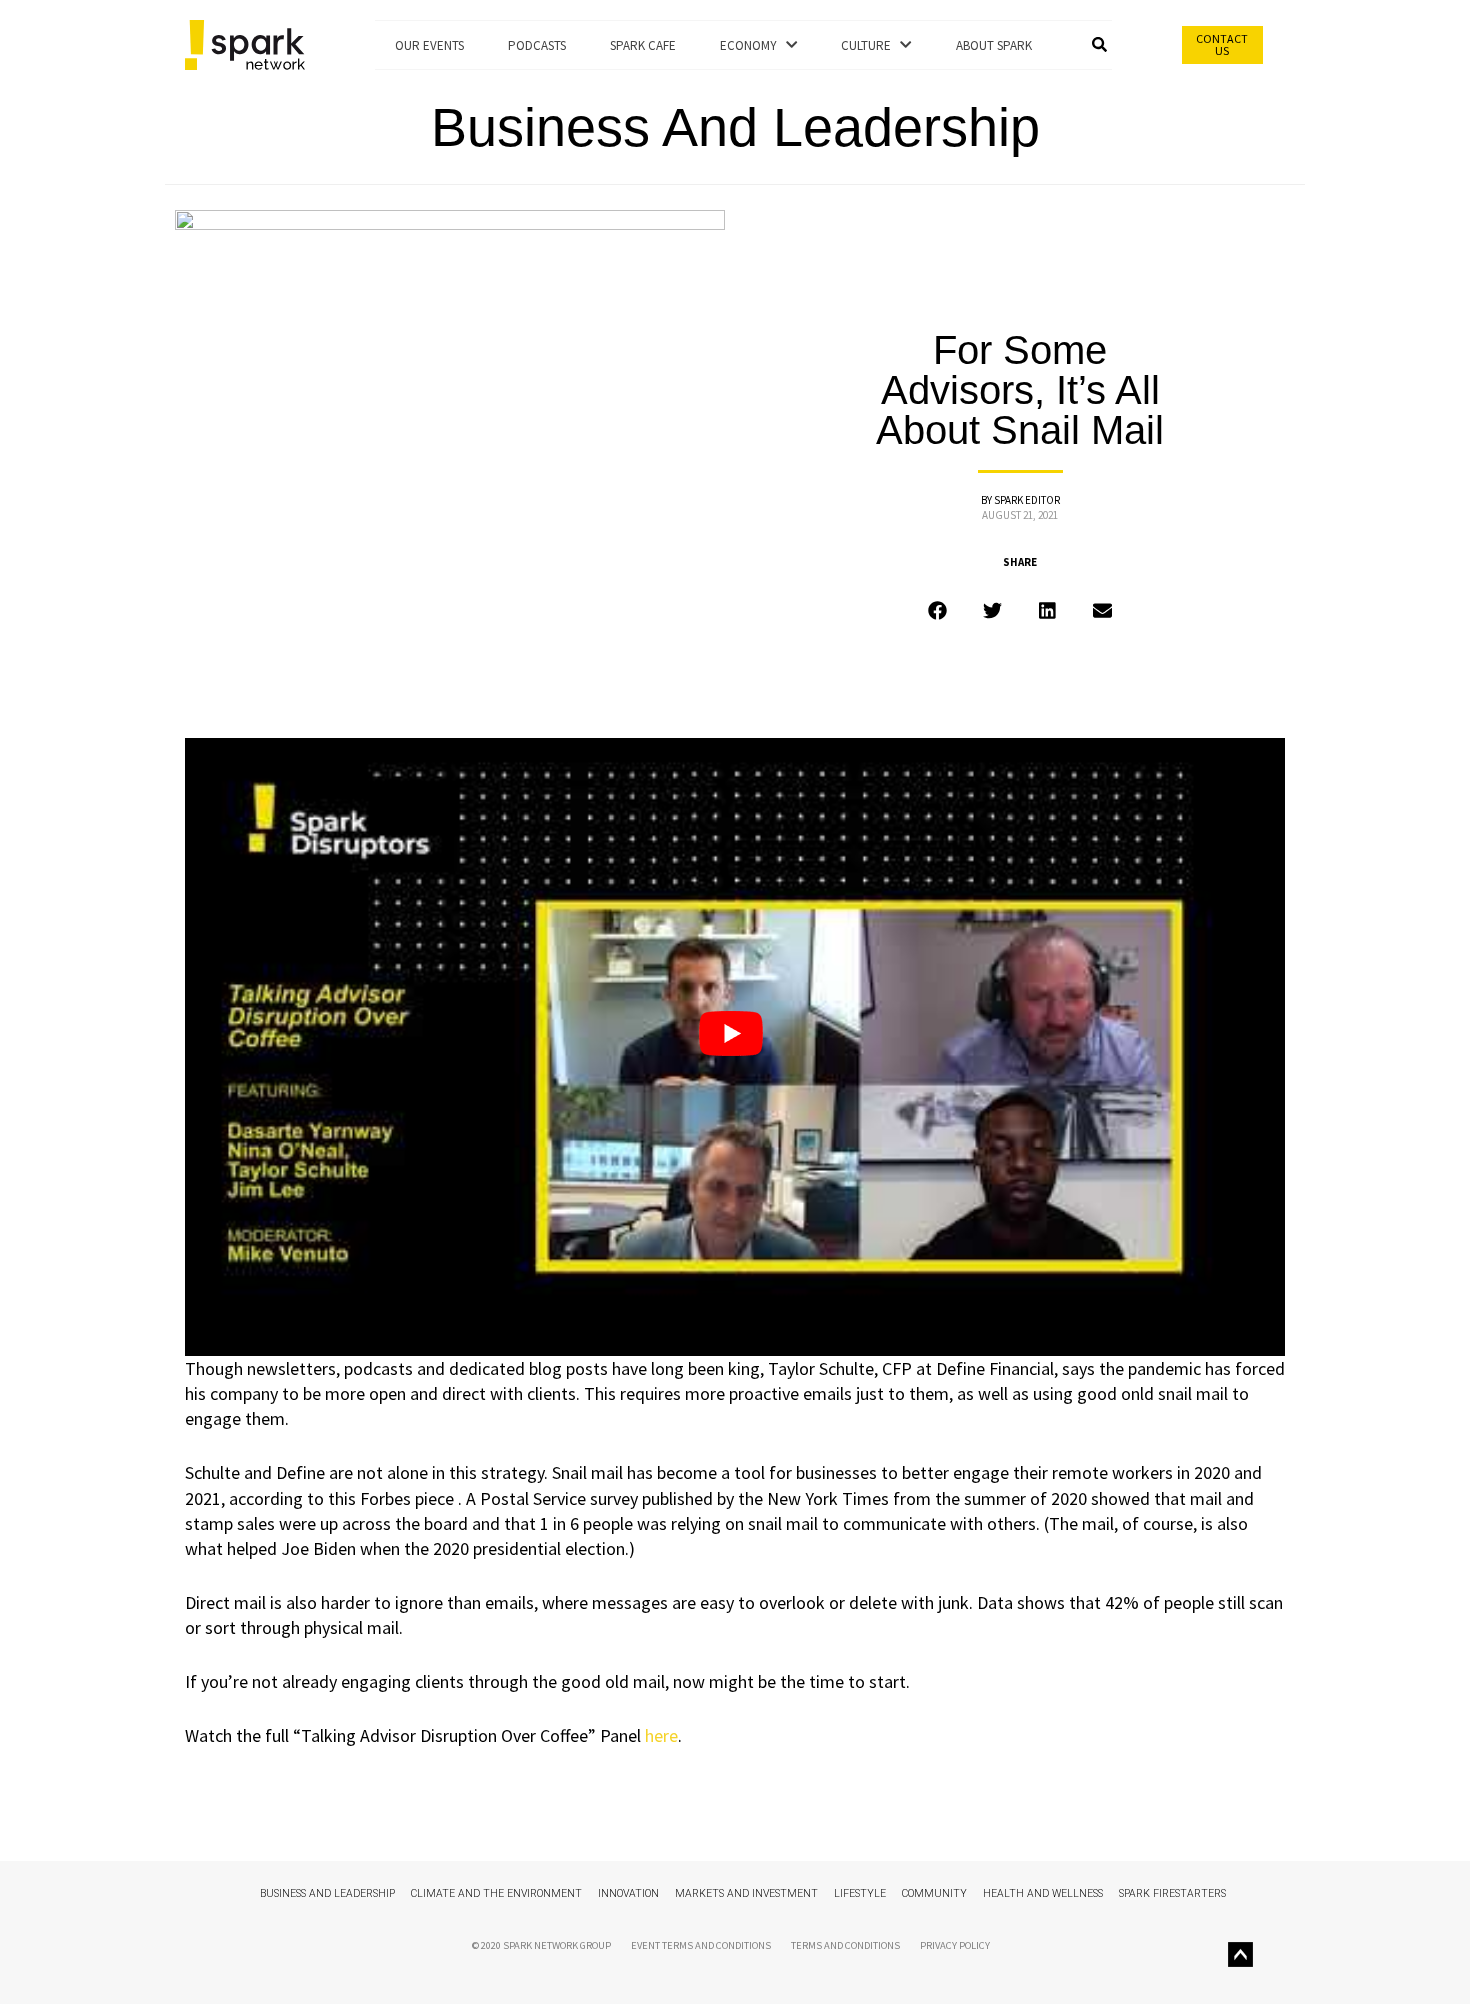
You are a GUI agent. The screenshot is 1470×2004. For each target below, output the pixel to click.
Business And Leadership (735, 127)
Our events (429, 45)
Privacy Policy (955, 1945)
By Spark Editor (1020, 500)
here (661, 1735)
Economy (753, 45)
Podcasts (537, 45)
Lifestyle (860, 1893)
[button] (1102, 45)
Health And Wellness (1043, 1893)
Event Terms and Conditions (701, 1945)
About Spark (994, 45)
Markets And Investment (746, 1893)
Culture (870, 45)
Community (934, 1893)
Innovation (628, 1893)
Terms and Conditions (845, 1945)
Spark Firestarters (1172, 1893)
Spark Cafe (643, 45)
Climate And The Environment (496, 1893)
